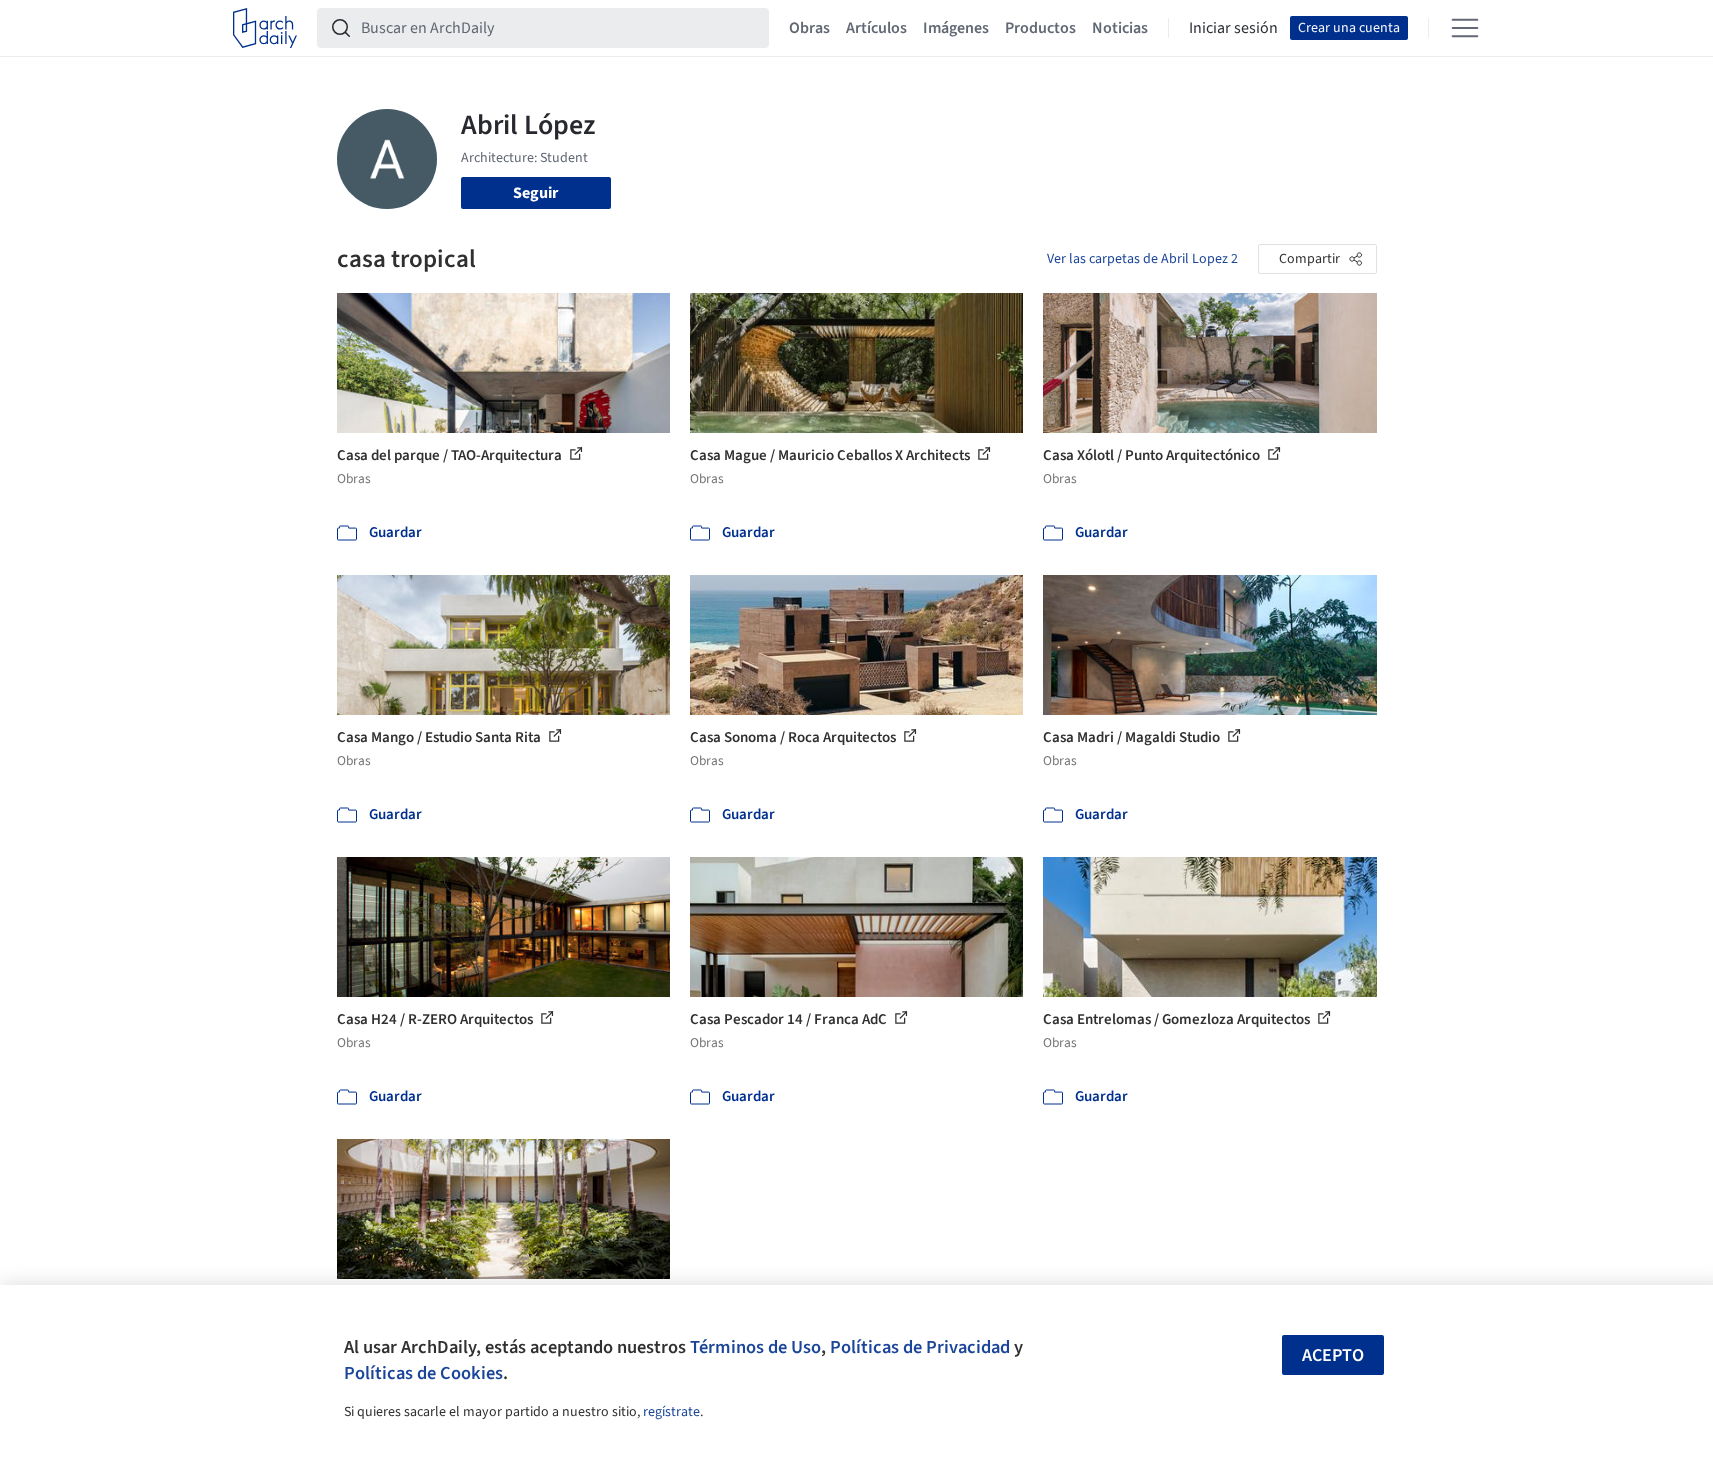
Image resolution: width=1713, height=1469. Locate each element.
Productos (1040, 28)
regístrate (671, 1412)
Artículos (876, 28)
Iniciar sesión (1233, 28)
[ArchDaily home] (265, 28)
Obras (809, 28)
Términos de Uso (755, 1347)
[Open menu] (1465, 28)
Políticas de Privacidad (920, 1347)
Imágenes (956, 28)
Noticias (1120, 28)
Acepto (1333, 1355)
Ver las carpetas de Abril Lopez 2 (1142, 259)
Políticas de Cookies (423, 1373)
